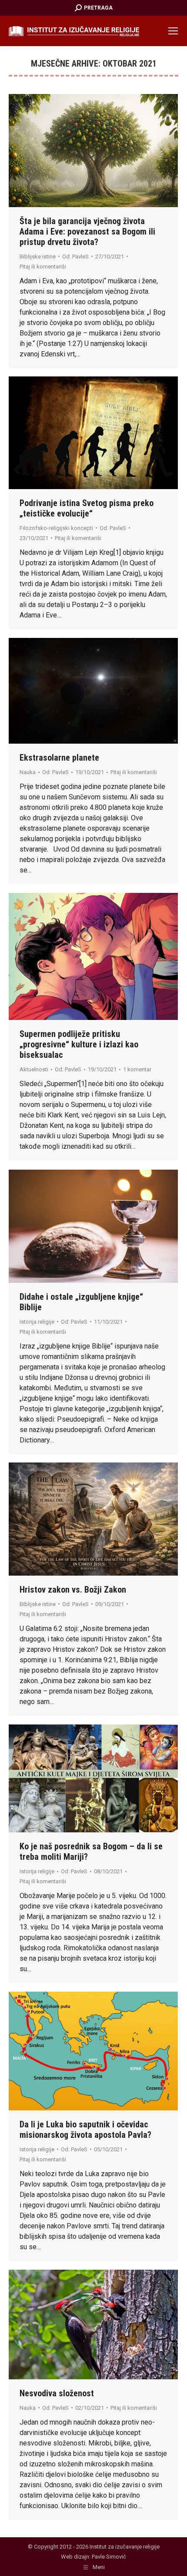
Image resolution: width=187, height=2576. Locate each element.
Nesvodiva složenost (57, 2393)
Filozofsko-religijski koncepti (56, 528)
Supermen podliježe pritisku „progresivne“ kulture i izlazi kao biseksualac (79, 1044)
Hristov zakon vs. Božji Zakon (73, 1590)
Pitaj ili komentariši (43, 267)
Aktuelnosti (34, 1069)
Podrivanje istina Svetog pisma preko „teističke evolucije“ (87, 508)
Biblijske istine (38, 257)
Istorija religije (37, 1322)
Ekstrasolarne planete (59, 758)
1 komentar (137, 1069)
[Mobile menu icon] (173, 31)
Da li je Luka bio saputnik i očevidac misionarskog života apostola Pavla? (85, 2130)
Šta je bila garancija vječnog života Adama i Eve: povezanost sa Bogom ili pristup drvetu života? (87, 231)
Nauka (28, 772)
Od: (75, 257)
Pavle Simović (109, 2557)
